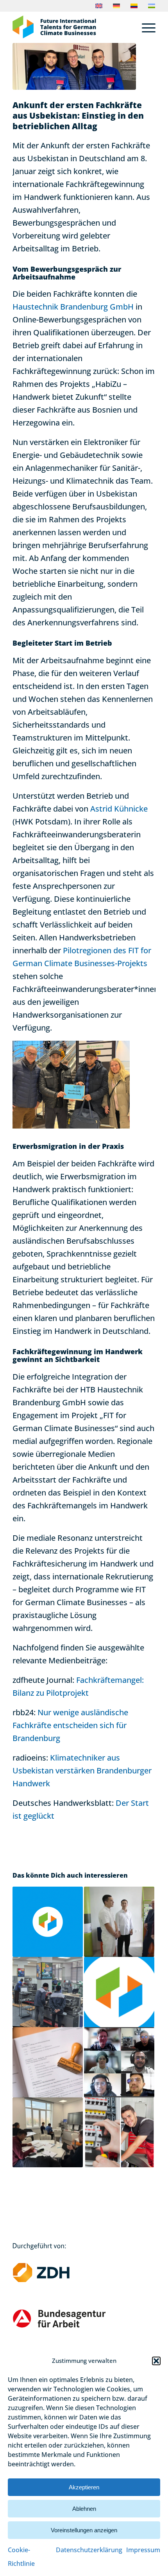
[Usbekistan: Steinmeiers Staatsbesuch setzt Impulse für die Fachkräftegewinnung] (119, 1922)
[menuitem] (145, 27)
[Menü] (145, 27)
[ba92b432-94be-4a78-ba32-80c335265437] (74, 66)
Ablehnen (84, 2509)
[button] (156, 2361)
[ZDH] (54, 2280)
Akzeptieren (84, 2487)
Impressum (143, 2550)
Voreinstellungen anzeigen (84, 2530)
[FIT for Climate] (70, 27)
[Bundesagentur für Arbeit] (72, 2326)
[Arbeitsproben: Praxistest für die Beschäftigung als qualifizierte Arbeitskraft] (48, 1992)
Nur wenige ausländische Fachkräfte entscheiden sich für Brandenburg (70, 1725)
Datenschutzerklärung (89, 2550)
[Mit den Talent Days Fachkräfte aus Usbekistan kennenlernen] (48, 1922)
